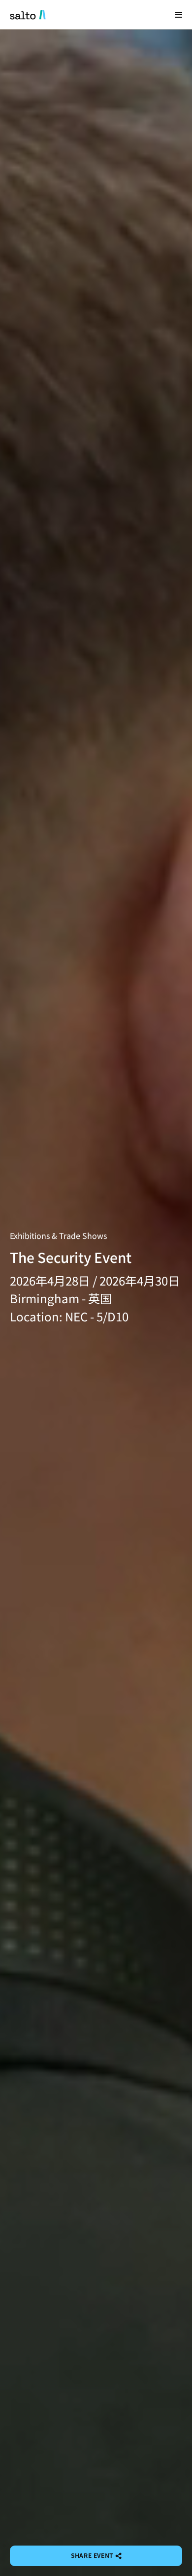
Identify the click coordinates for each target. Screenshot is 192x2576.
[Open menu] (179, 14)
